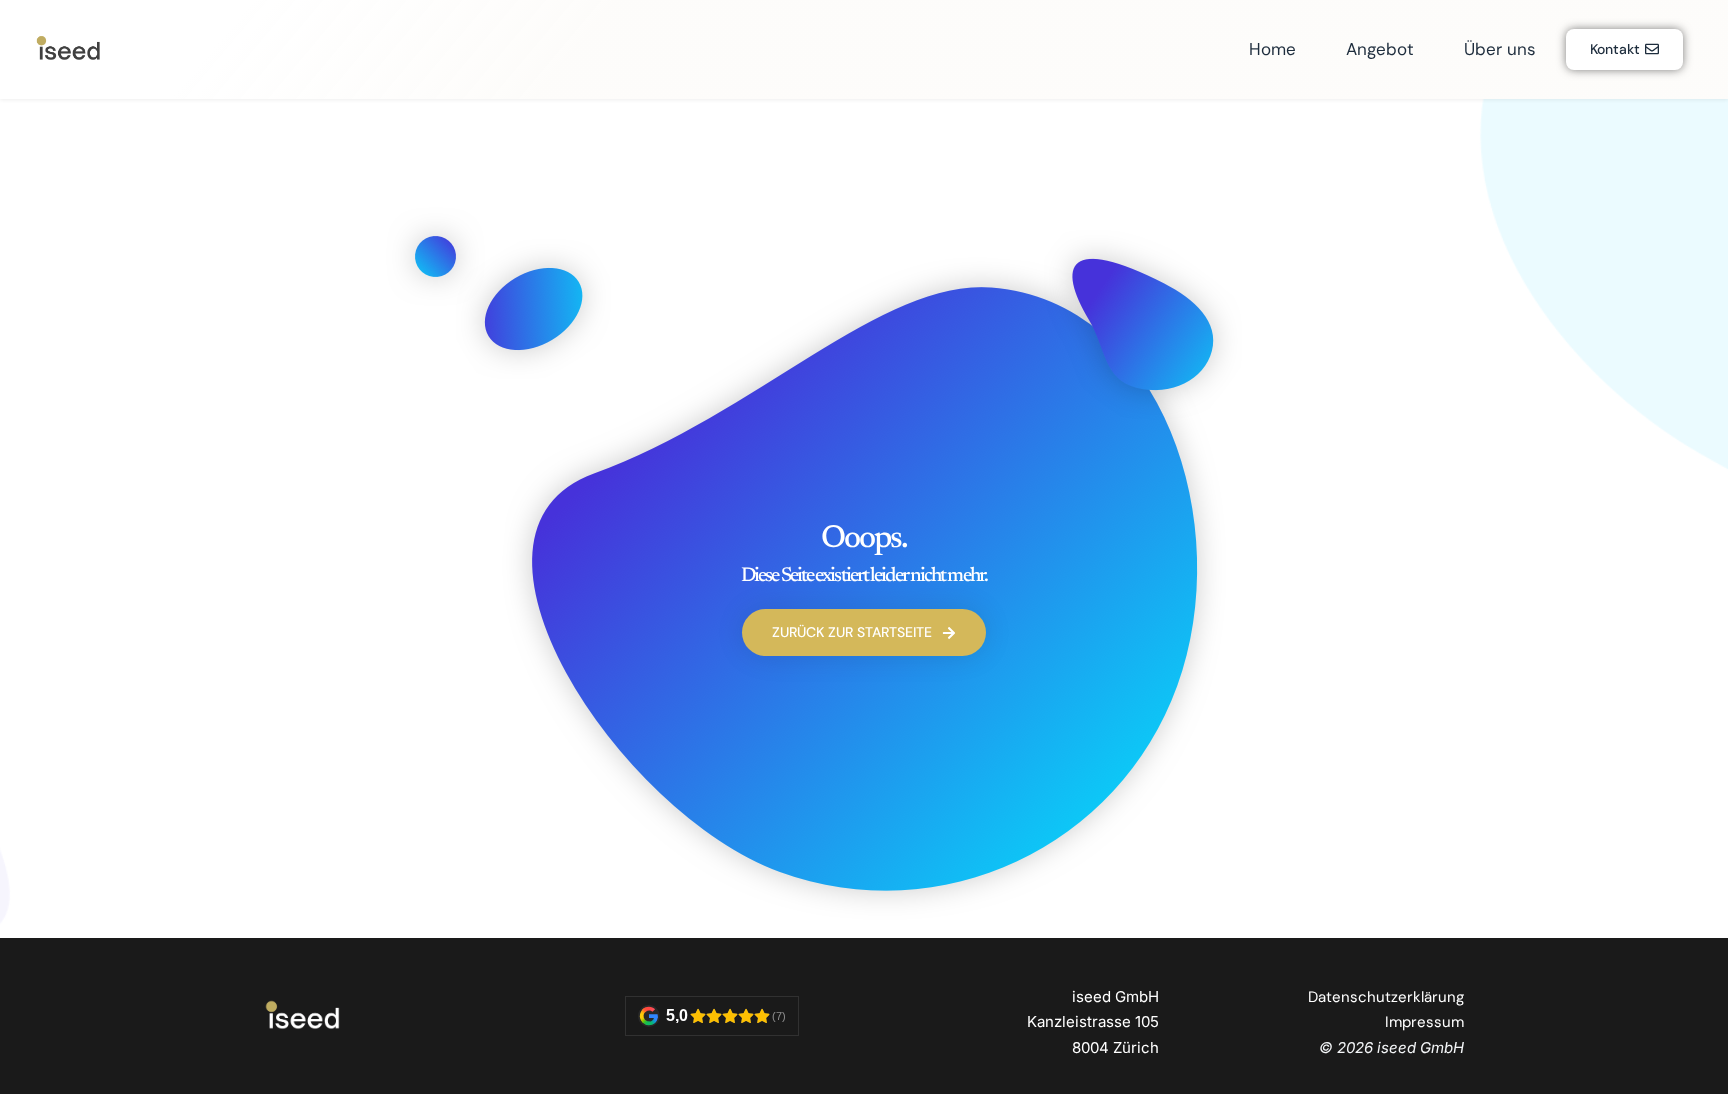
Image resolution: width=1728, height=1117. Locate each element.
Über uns (1500, 49)
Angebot (1380, 49)
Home (1272, 49)
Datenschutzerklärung (1386, 997)
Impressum (1424, 1022)
